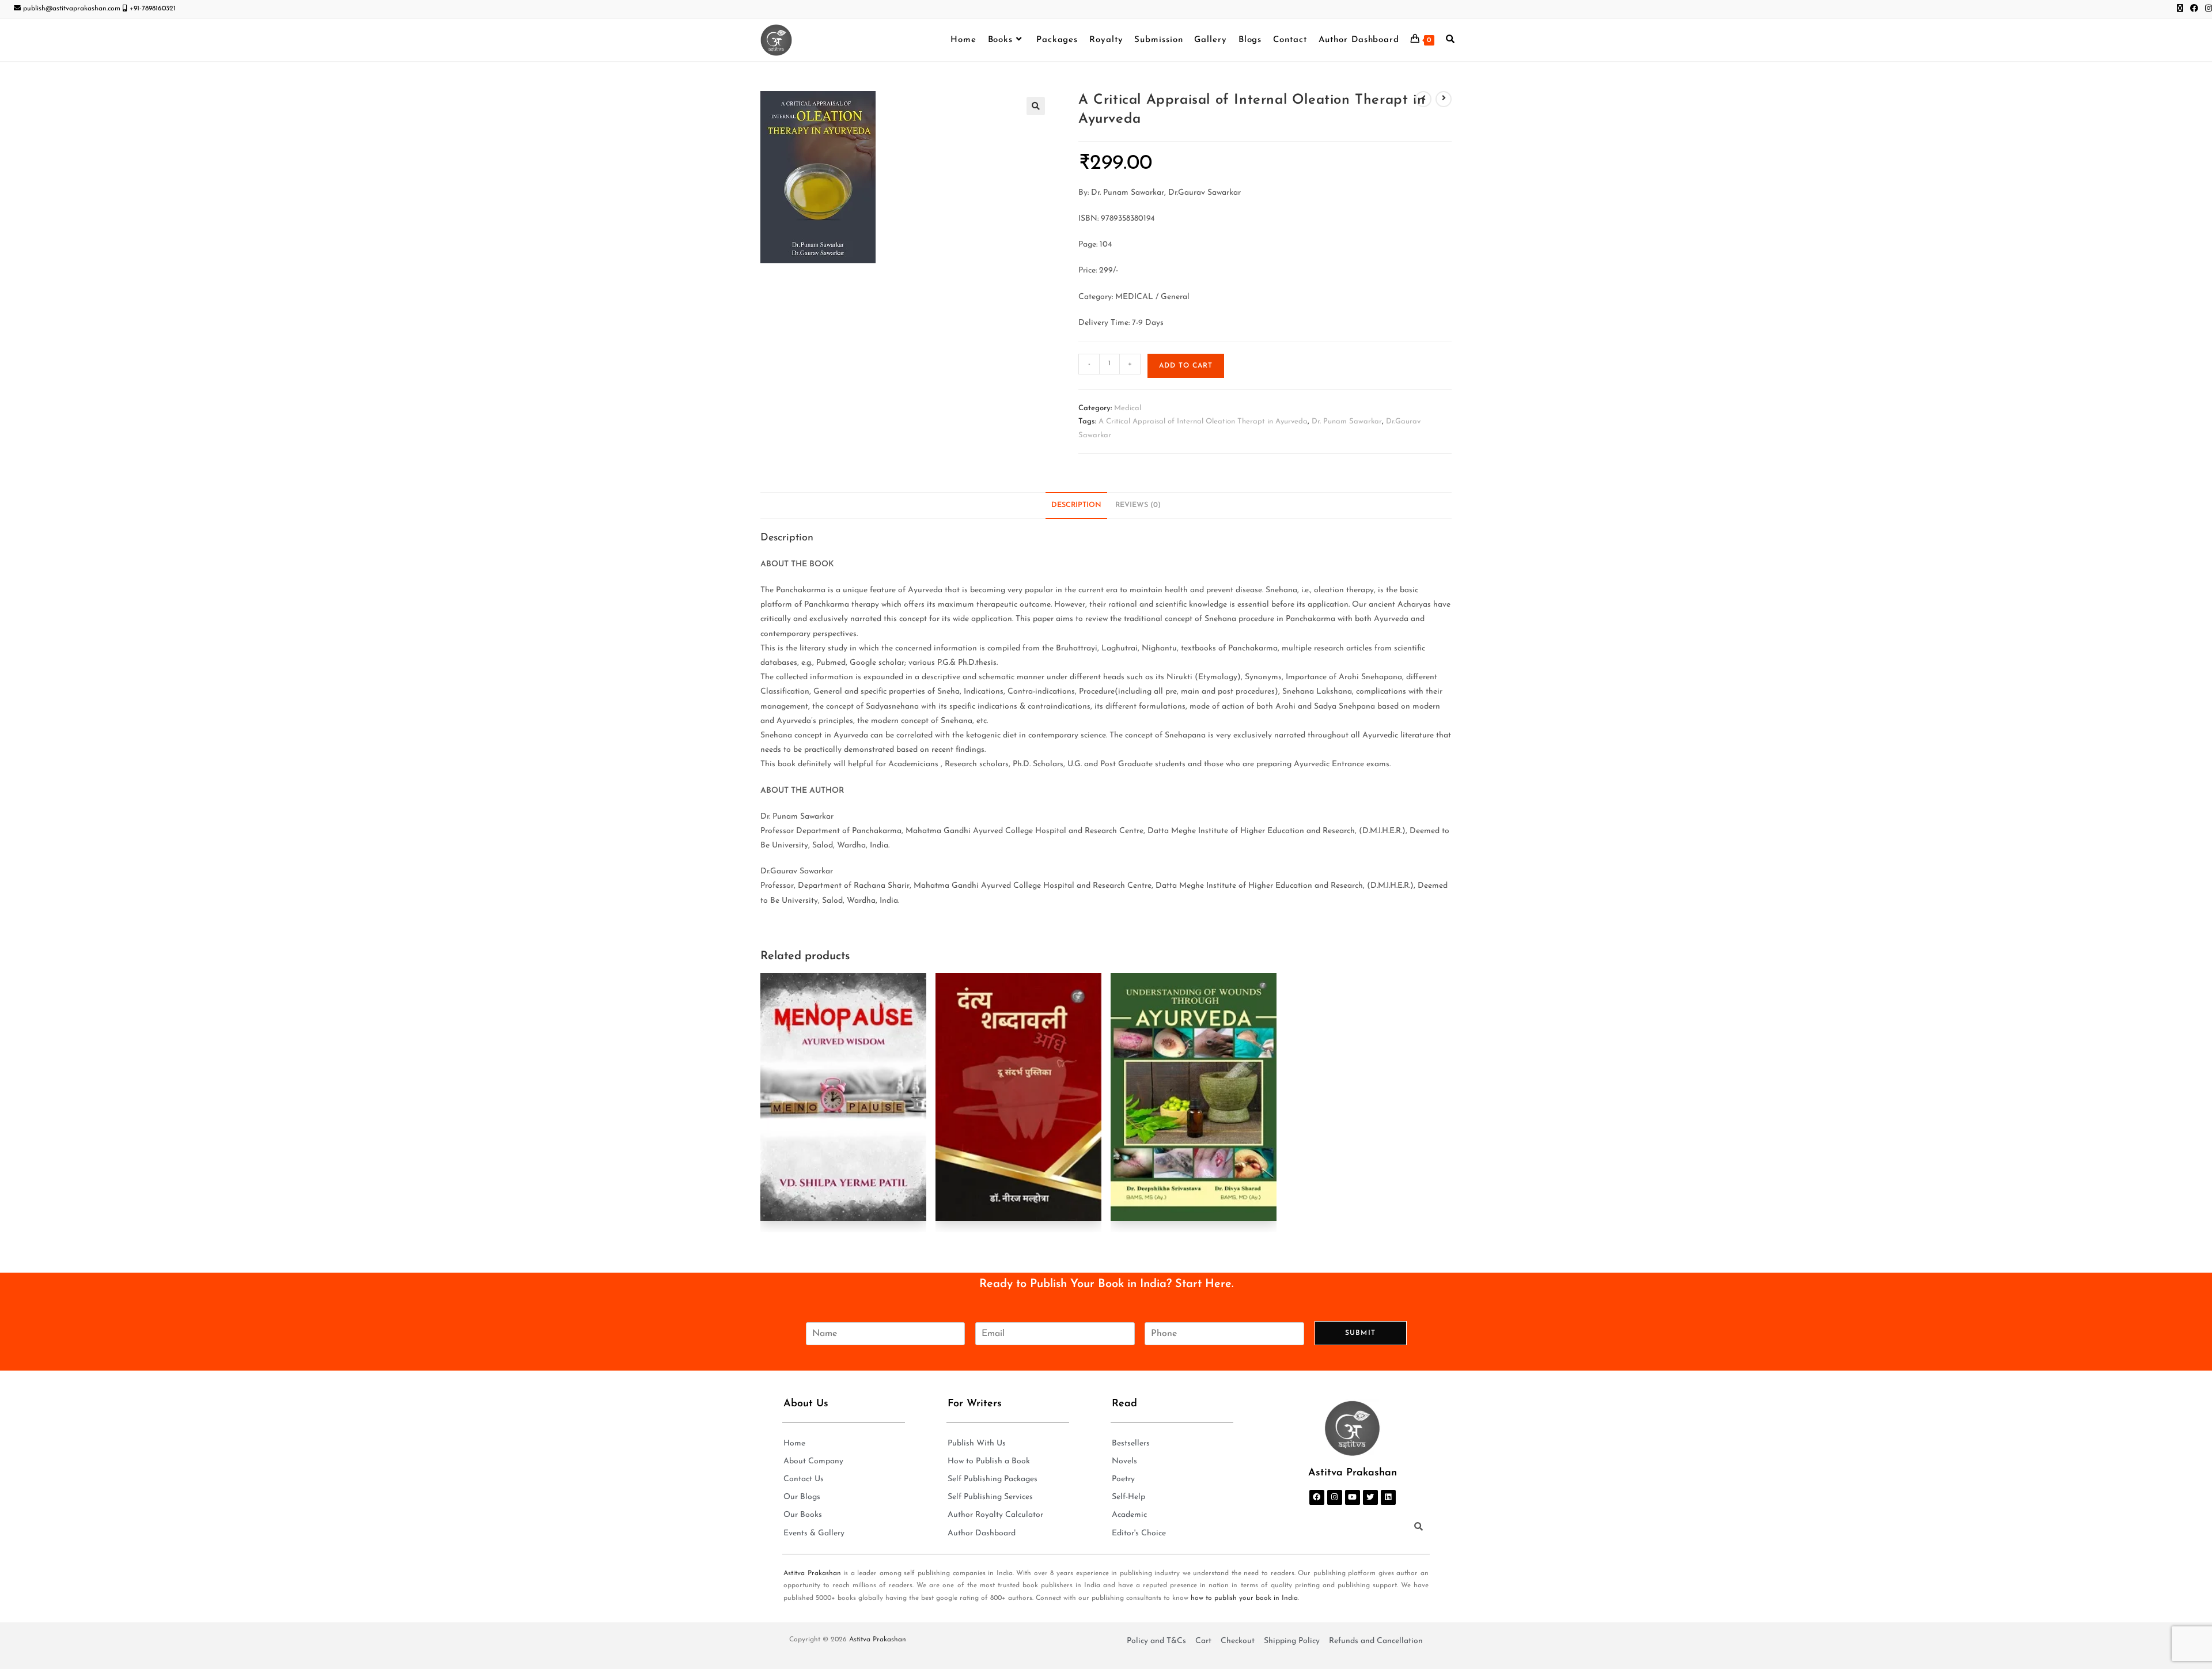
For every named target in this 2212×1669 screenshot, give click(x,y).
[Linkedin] (1388, 1497)
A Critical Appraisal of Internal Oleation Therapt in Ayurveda (1203, 421)
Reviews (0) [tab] (1138, 505)
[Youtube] (1353, 1497)
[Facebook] (1317, 1497)
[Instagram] (1335, 1497)
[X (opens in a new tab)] (2180, 9)
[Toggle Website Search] (1450, 40)
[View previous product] (1423, 99)
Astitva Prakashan (812, 1573)
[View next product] (1444, 99)
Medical (1128, 408)
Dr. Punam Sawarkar (1347, 421)
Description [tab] (1076, 505)
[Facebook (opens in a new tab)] (2194, 9)
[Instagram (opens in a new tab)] (2207, 9)
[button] (1036, 106)
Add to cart (1186, 366)
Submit (1360, 1333)
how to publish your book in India (1244, 1598)
